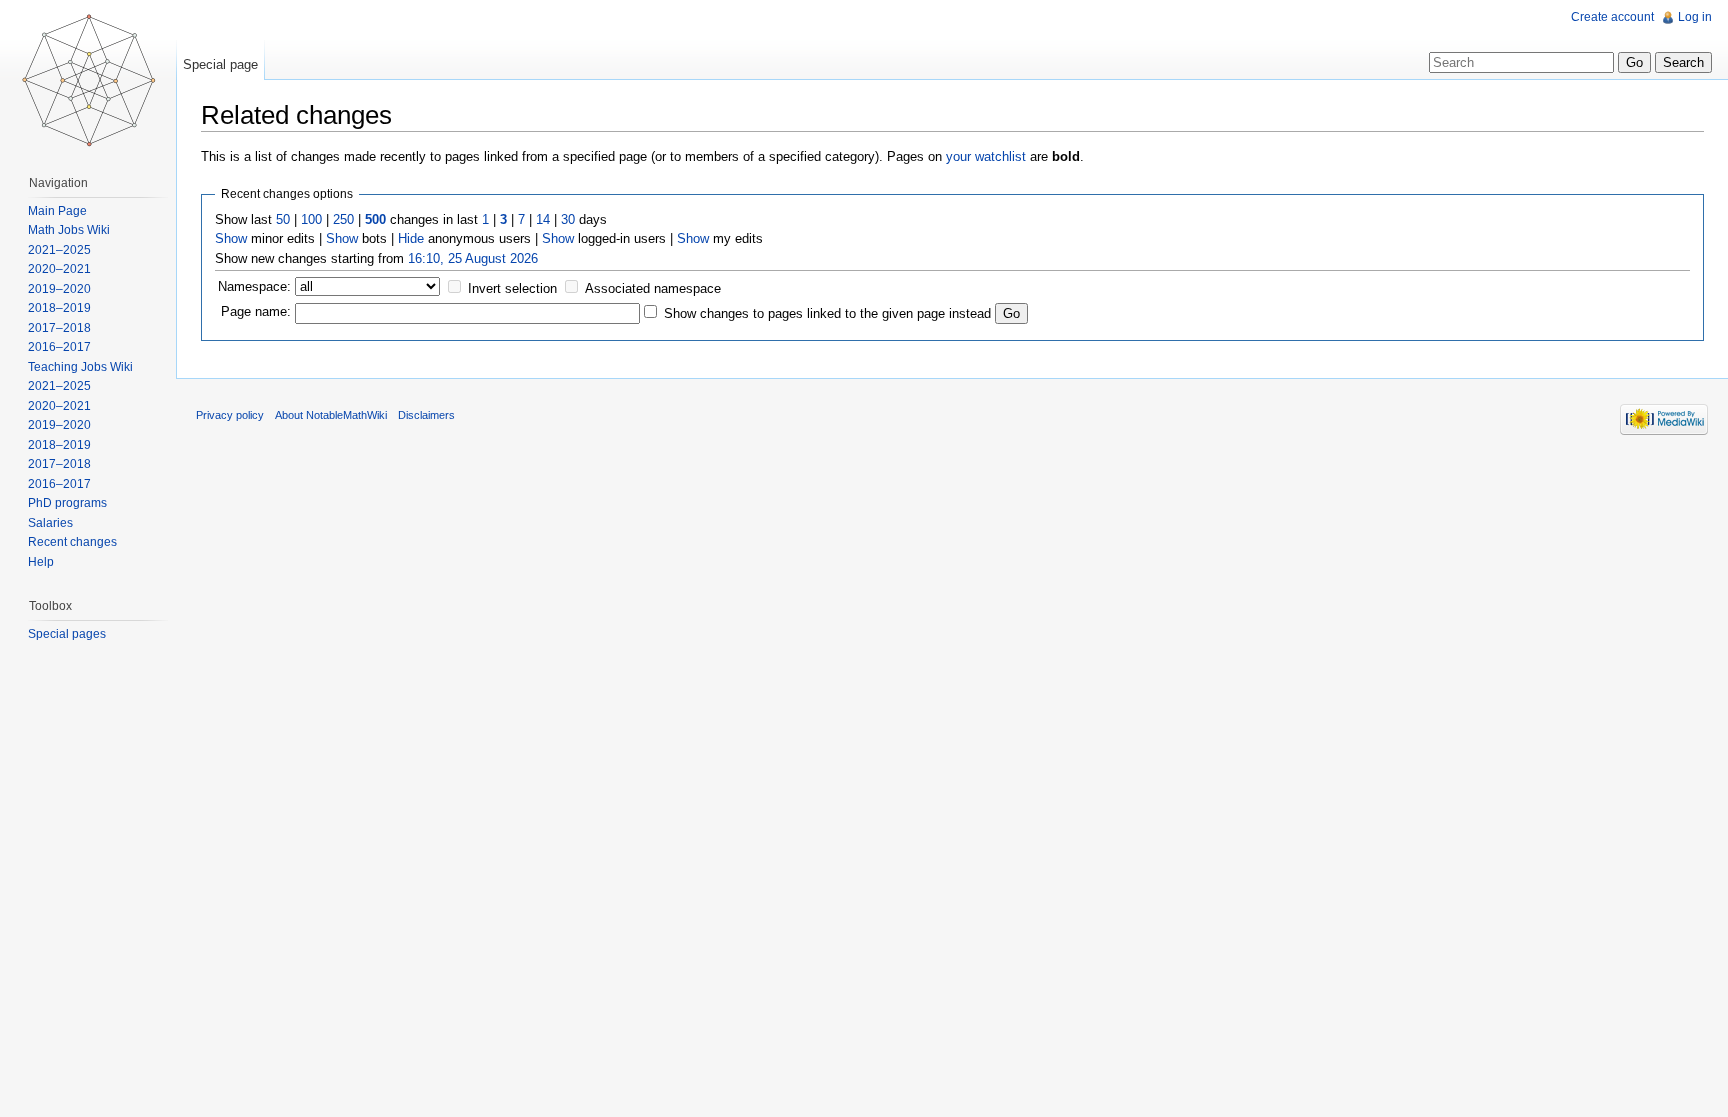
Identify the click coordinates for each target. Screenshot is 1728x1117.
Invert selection (512, 288)
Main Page (57, 211)
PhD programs (67, 503)
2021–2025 (59, 250)
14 (543, 219)
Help (41, 562)
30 (568, 219)
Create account (1612, 17)
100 (311, 219)
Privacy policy (230, 415)
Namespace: (254, 286)
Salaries (50, 523)
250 (343, 219)
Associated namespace (653, 288)
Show (231, 238)
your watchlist (986, 156)
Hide (411, 238)
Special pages (67, 634)
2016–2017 (59, 347)
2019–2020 (59, 289)
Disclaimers (426, 415)
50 (283, 219)
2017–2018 (59, 328)
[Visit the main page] (88, 80)
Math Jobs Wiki (69, 230)
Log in (1695, 17)
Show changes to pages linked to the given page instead (827, 313)
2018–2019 (59, 308)
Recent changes (72, 542)
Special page (220, 64)
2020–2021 (59, 269)
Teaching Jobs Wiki (80, 367)
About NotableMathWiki (331, 415)
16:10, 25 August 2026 (473, 258)
